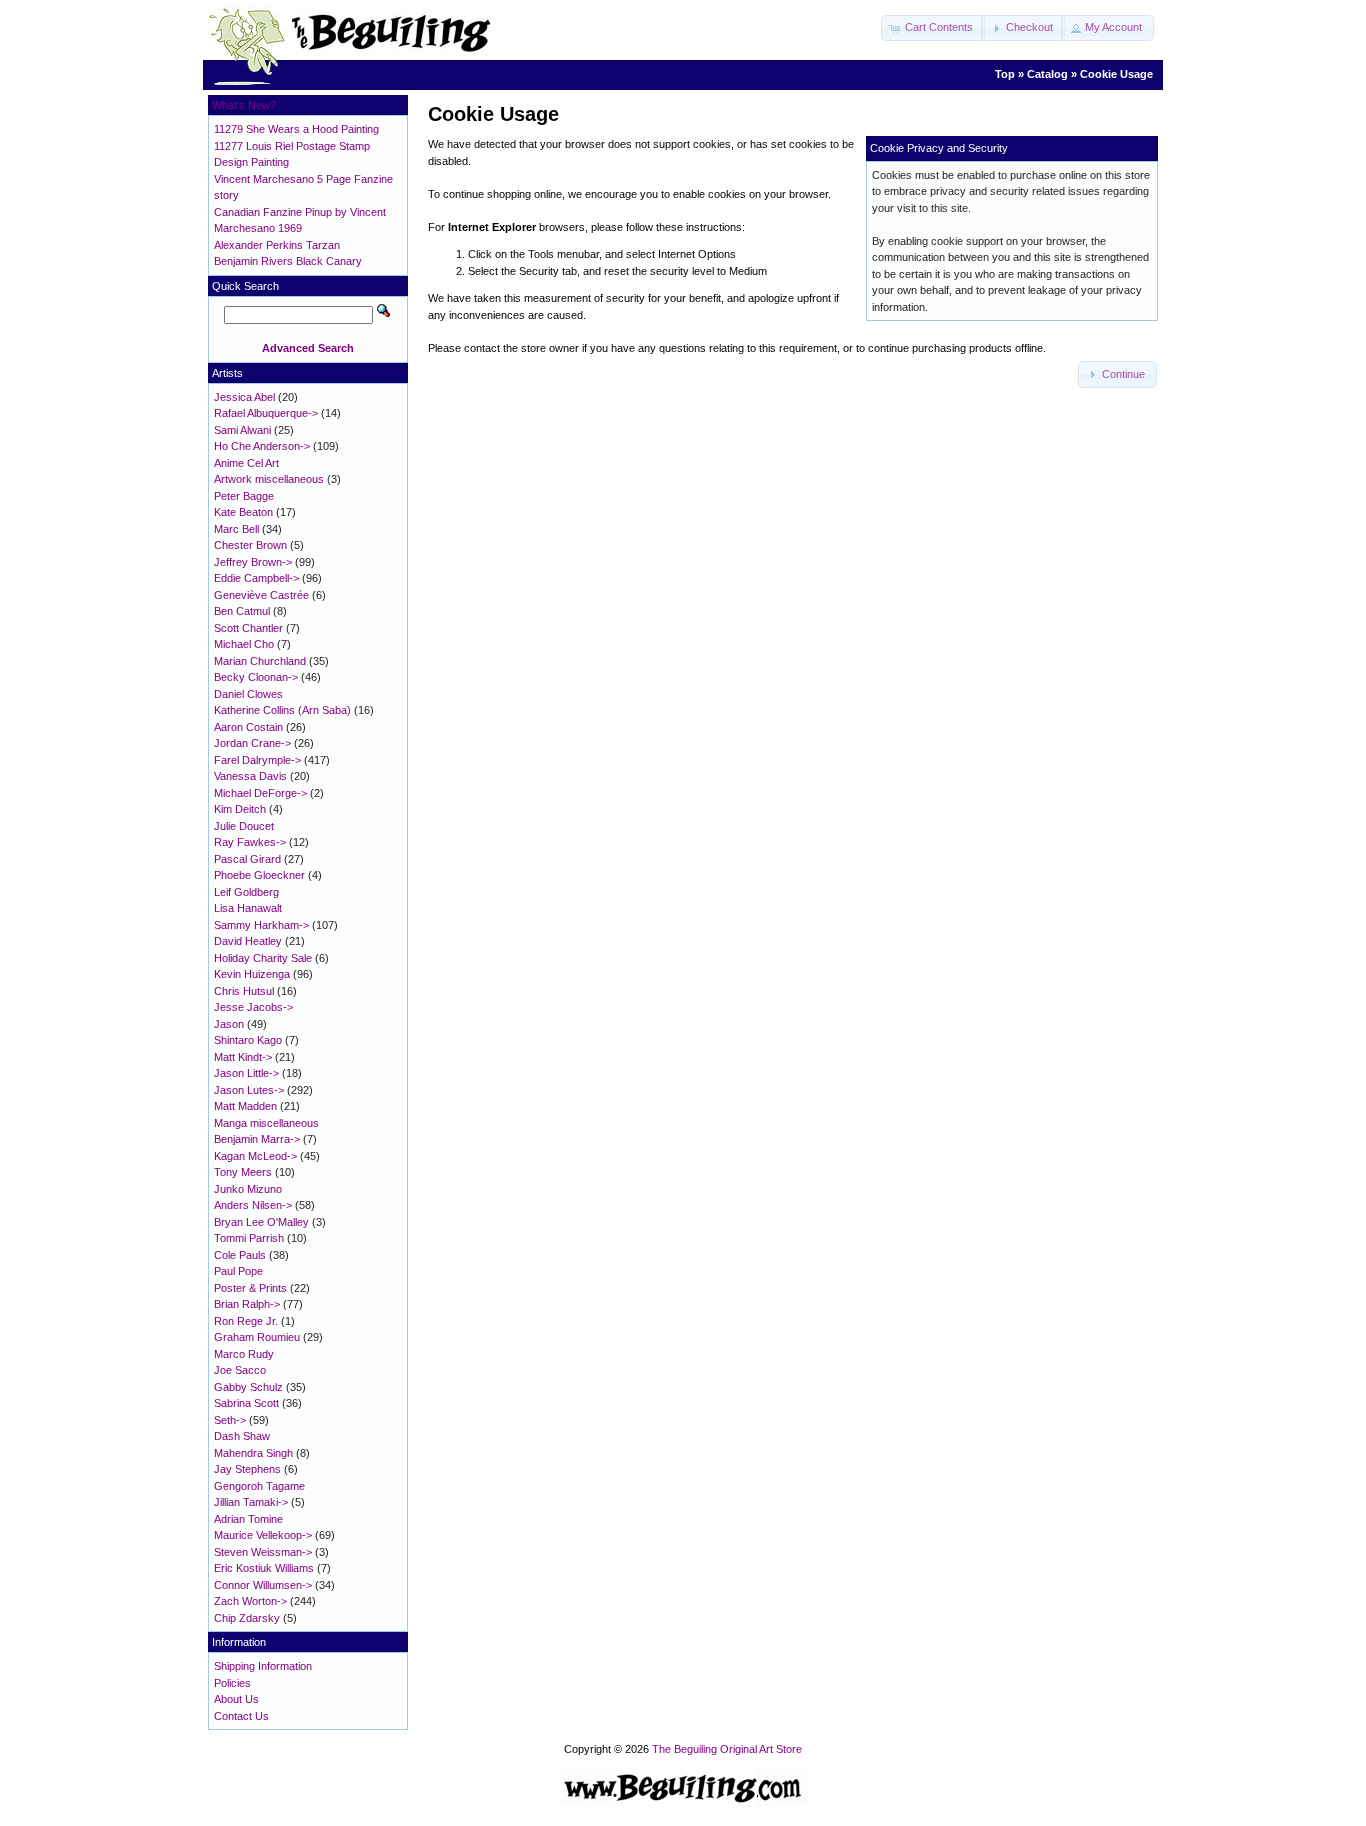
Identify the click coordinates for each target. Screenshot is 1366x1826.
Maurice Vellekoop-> (263, 1535)
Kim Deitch (240, 809)
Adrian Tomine (248, 1519)
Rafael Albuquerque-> (266, 413)
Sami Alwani (242, 430)
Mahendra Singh (253, 1453)
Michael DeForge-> (260, 793)
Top (1005, 74)
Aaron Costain (248, 727)
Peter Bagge (244, 496)
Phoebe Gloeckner (259, 875)
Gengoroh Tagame (259, 1486)
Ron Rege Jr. (246, 1321)
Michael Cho (244, 644)
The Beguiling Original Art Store (727, 1749)
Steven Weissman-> (263, 1552)
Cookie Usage (1116, 74)
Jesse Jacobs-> (253, 1007)
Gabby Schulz (248, 1387)
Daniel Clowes (248, 694)
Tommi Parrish (249, 1238)
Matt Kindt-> (243, 1057)
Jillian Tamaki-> (251, 1502)
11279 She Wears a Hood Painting (296, 129)
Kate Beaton (243, 512)
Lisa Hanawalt (248, 908)
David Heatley (248, 941)
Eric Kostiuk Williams (264, 1568)
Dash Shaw (242, 1436)
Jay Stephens (247, 1469)
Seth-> (230, 1420)
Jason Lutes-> (249, 1090)
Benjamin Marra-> (257, 1139)
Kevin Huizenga (252, 974)
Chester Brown (250, 545)
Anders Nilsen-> (253, 1205)
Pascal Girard (247, 859)
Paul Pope (238, 1271)
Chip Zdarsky (247, 1618)
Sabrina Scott (246, 1403)
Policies (232, 1683)
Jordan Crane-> (252, 743)
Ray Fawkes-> (250, 842)
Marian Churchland (260, 661)
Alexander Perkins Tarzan (277, 245)
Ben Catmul (242, 611)
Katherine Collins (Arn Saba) (282, 710)
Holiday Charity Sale (263, 958)
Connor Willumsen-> (263, 1585)
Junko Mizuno (248, 1189)
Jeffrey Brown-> (253, 562)
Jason (229, 1024)
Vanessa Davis (250, 776)
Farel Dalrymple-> (257, 760)
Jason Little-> (246, 1073)
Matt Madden (245, 1106)
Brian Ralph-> (247, 1304)
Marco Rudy (244, 1354)
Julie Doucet (244, 826)
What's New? (244, 105)
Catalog (1047, 74)
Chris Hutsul (244, 991)
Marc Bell (236, 529)
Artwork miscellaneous (269, 479)
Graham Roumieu (257, 1337)
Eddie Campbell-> (256, 578)
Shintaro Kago (248, 1040)
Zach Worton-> (250, 1601)
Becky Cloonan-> (256, 677)
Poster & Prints (250, 1288)
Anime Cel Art (246, 463)
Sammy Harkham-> (261, 925)
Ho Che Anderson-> (262, 446)
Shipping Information (263, 1666)
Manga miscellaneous (266, 1123)
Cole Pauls (240, 1255)
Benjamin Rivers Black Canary (288, 261)
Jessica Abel (244, 397)
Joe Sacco (240, 1370)
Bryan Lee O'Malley (261, 1222)
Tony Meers (243, 1172)
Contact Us (241, 1716)
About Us (236, 1699)
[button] (933, 28)
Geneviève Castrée (261, 595)
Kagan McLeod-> (255, 1156)
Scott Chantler (248, 628)
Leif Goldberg (246, 892)
